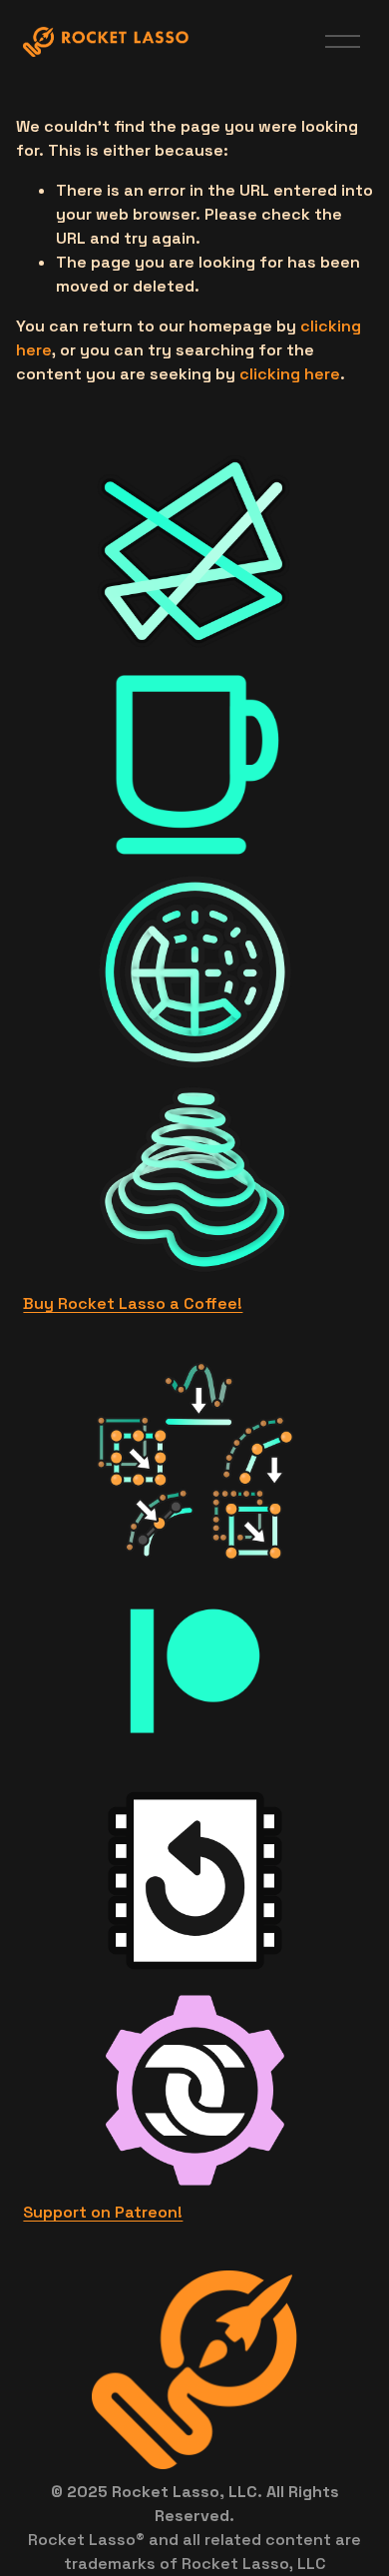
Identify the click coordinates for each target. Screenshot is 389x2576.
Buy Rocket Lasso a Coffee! (133, 1303)
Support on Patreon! (103, 2212)
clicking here (290, 374)
